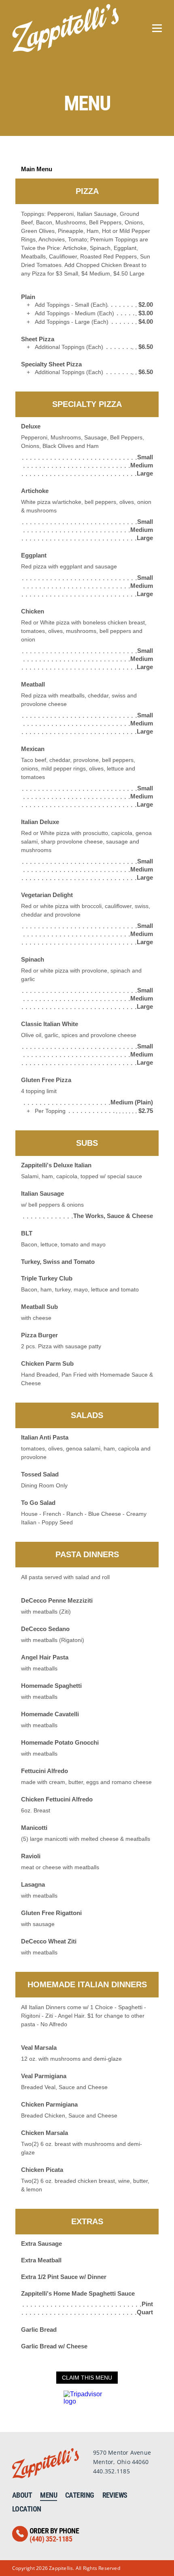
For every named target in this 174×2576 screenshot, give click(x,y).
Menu (49, 2495)
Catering (80, 2495)
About (22, 2495)
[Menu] (157, 28)
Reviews (115, 2495)
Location (27, 2509)
